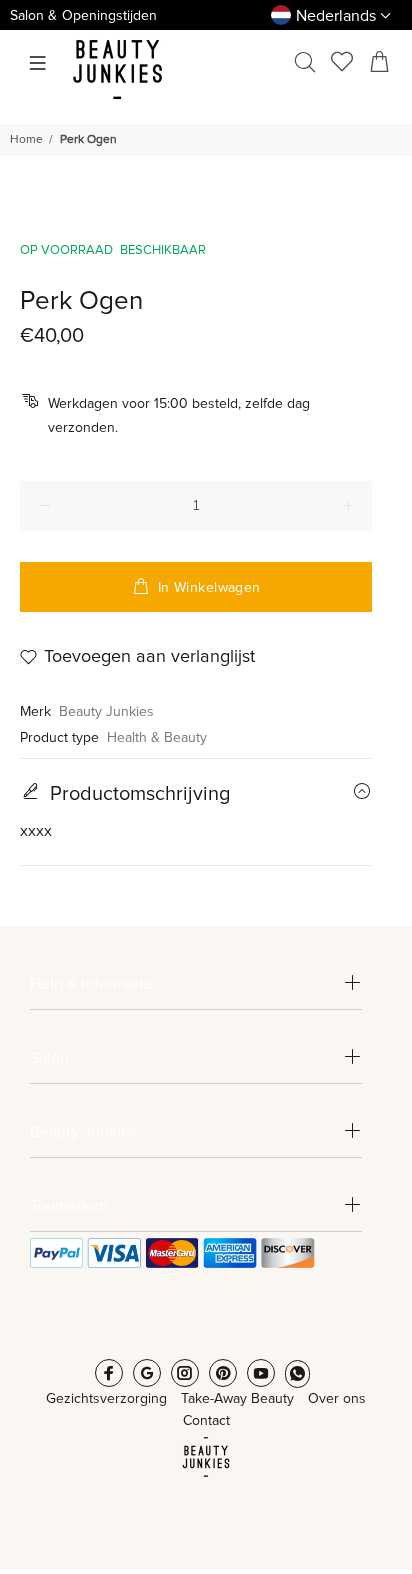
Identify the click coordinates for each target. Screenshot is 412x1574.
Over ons (337, 1399)
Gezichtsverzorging (106, 1399)
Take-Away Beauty (237, 1399)
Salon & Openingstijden (83, 16)
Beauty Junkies (106, 712)
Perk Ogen (88, 140)
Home (26, 140)
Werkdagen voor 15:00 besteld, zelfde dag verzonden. (179, 416)
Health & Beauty (157, 738)
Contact (206, 1421)
